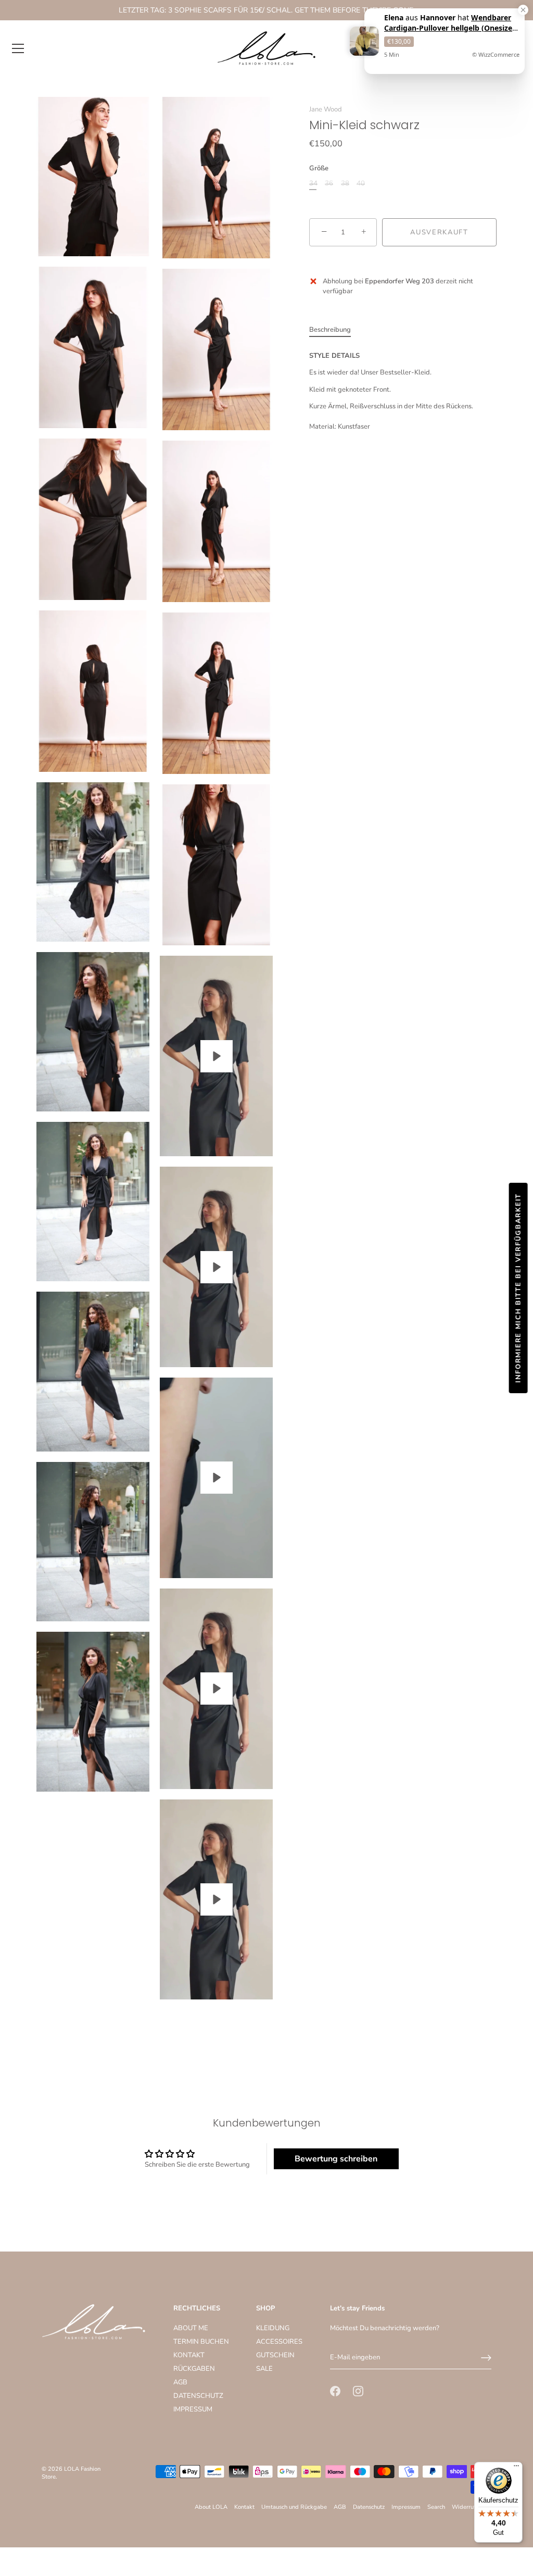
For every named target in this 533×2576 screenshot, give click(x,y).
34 (313, 184)
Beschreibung (330, 330)
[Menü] (18, 48)
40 (361, 184)
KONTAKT (189, 2355)
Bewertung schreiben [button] (336, 2159)
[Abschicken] (486, 2358)
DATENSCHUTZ (198, 2396)
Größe (319, 169)
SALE (264, 2369)
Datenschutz (369, 2507)
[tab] (335, 330)
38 (345, 184)
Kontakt (244, 2507)
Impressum (406, 2507)
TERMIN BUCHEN (201, 2342)
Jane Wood (326, 109)
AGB (180, 2382)
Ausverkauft (439, 232)
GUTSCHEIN (275, 2355)
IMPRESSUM (193, 2409)
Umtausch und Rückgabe (294, 2507)
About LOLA (211, 2507)
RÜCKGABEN (194, 2369)
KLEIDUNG (273, 2328)
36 (329, 184)
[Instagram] (358, 2391)
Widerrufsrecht (472, 2507)
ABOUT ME (191, 2328)
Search (436, 2507)
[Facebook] (335, 2391)
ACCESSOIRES (279, 2342)
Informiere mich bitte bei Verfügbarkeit (518, 1288)
